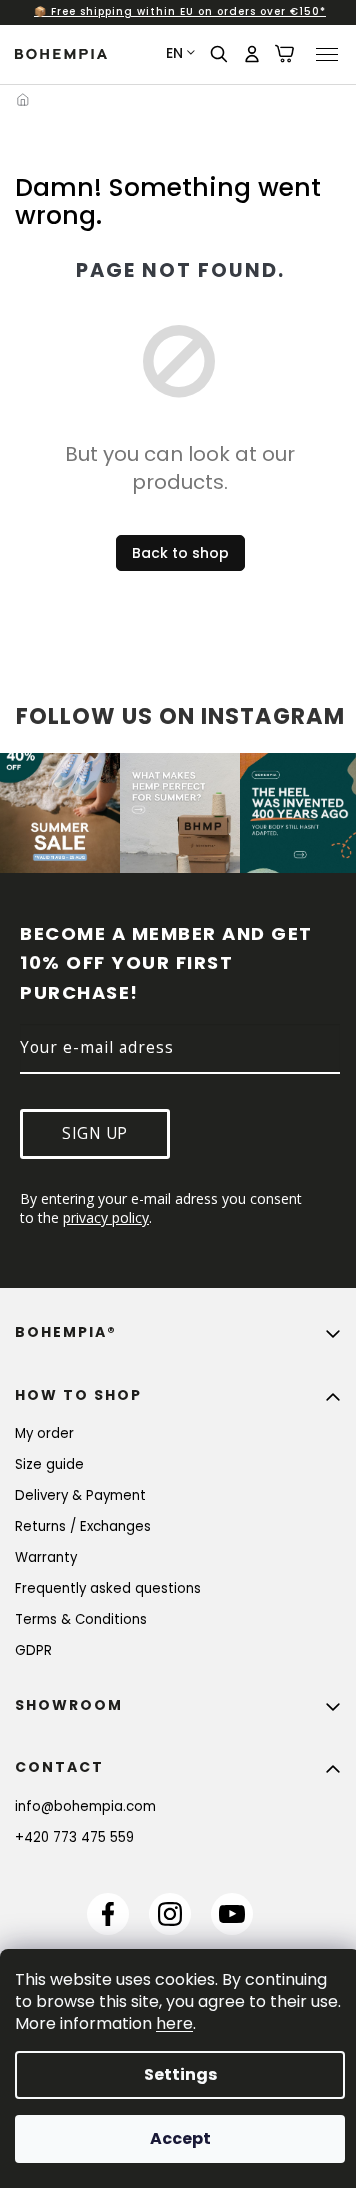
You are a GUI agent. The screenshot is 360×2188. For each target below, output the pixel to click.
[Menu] (327, 54)
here (174, 2023)
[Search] (220, 54)
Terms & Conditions (81, 1619)
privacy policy (106, 1217)
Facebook (108, 1914)
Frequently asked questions (108, 1588)
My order (44, 1433)
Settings (180, 2074)
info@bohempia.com (85, 1806)
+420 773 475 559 (74, 1837)
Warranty (46, 1557)
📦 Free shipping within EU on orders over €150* (180, 11)
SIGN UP (95, 1133)
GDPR (33, 1650)
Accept (180, 2138)
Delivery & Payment (80, 1495)
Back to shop (180, 553)
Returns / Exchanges (83, 1526)
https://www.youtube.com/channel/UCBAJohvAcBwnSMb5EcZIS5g (232, 1914)
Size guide (49, 1464)
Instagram (170, 1914)
